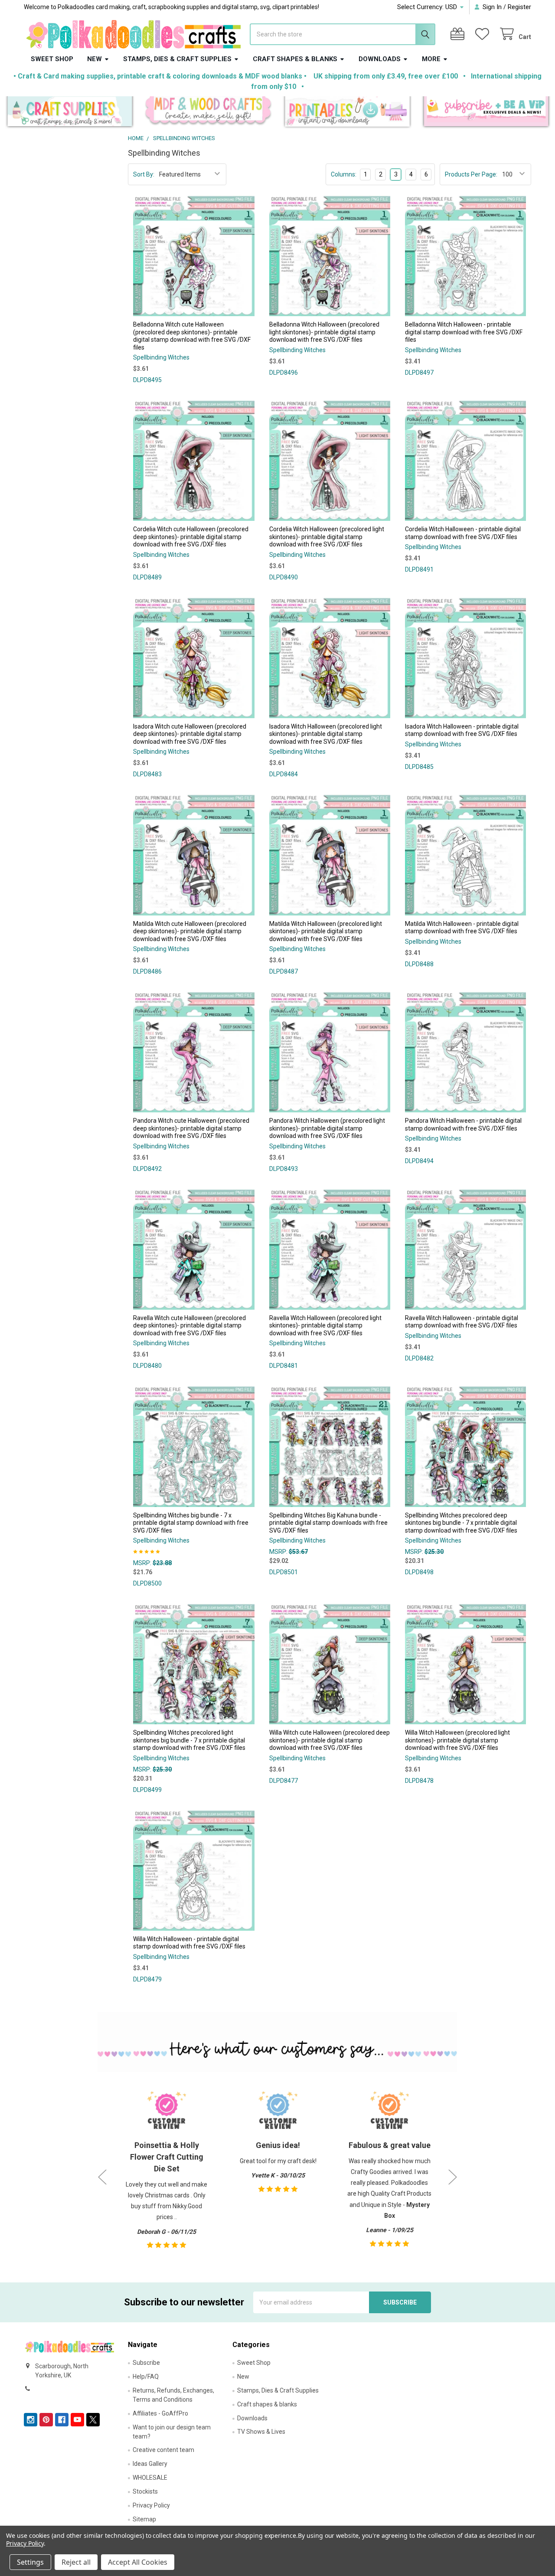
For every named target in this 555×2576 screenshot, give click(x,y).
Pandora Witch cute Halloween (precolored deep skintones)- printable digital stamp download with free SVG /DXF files (191, 1128)
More (431, 59)
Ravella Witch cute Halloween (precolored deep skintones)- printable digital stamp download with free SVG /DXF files (189, 1326)
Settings (30, 2562)
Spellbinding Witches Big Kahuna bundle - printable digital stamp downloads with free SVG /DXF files (328, 1523)
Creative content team (163, 2450)
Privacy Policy (151, 2505)
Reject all (76, 2562)
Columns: (344, 174)
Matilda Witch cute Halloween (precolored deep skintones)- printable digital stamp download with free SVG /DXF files (190, 931)
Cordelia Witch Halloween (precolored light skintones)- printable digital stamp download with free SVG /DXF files (327, 537)
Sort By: (144, 174)
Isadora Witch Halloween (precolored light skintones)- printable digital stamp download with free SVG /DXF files (326, 734)
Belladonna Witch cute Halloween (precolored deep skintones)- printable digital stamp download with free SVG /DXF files (192, 336)
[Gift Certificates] (459, 34)
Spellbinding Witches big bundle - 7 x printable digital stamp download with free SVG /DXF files (191, 1523)
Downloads (380, 59)
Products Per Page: (471, 174)
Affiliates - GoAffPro (160, 2413)
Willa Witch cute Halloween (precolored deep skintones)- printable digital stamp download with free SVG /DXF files (330, 1740)
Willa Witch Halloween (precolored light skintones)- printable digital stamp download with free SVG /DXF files (457, 1740)
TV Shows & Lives (261, 2432)
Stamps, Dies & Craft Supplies (177, 59)
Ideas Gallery (150, 2464)
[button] (70, 113)
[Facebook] (62, 2420)
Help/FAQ (146, 2377)
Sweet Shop (52, 59)
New (95, 59)
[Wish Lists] (484, 34)
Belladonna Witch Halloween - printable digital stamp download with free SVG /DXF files (464, 332)
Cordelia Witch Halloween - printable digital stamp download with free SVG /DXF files (463, 533)
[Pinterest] (46, 2420)
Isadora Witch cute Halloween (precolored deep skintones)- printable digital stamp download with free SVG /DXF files (190, 734)
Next (453, 2177)
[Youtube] (77, 2420)
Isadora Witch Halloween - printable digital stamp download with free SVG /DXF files (462, 730)
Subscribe (146, 2363)
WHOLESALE (150, 2478)
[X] (93, 2420)
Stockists (145, 2491)
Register (519, 7)
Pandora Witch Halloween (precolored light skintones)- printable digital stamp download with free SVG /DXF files (327, 1128)
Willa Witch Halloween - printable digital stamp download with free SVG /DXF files (189, 1943)
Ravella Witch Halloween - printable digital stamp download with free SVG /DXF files (462, 1322)
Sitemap (144, 2519)
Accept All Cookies (138, 2562)
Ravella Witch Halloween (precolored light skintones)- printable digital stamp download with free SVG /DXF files (325, 1326)
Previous (102, 2177)
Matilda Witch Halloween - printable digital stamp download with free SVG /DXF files (462, 928)
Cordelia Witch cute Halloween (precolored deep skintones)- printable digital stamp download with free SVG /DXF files (191, 537)
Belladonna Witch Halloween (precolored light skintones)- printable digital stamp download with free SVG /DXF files (324, 332)
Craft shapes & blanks (295, 59)
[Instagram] (31, 2420)
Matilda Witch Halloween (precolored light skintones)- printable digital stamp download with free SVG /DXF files (326, 931)
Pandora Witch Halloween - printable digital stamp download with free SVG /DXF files (463, 1125)
